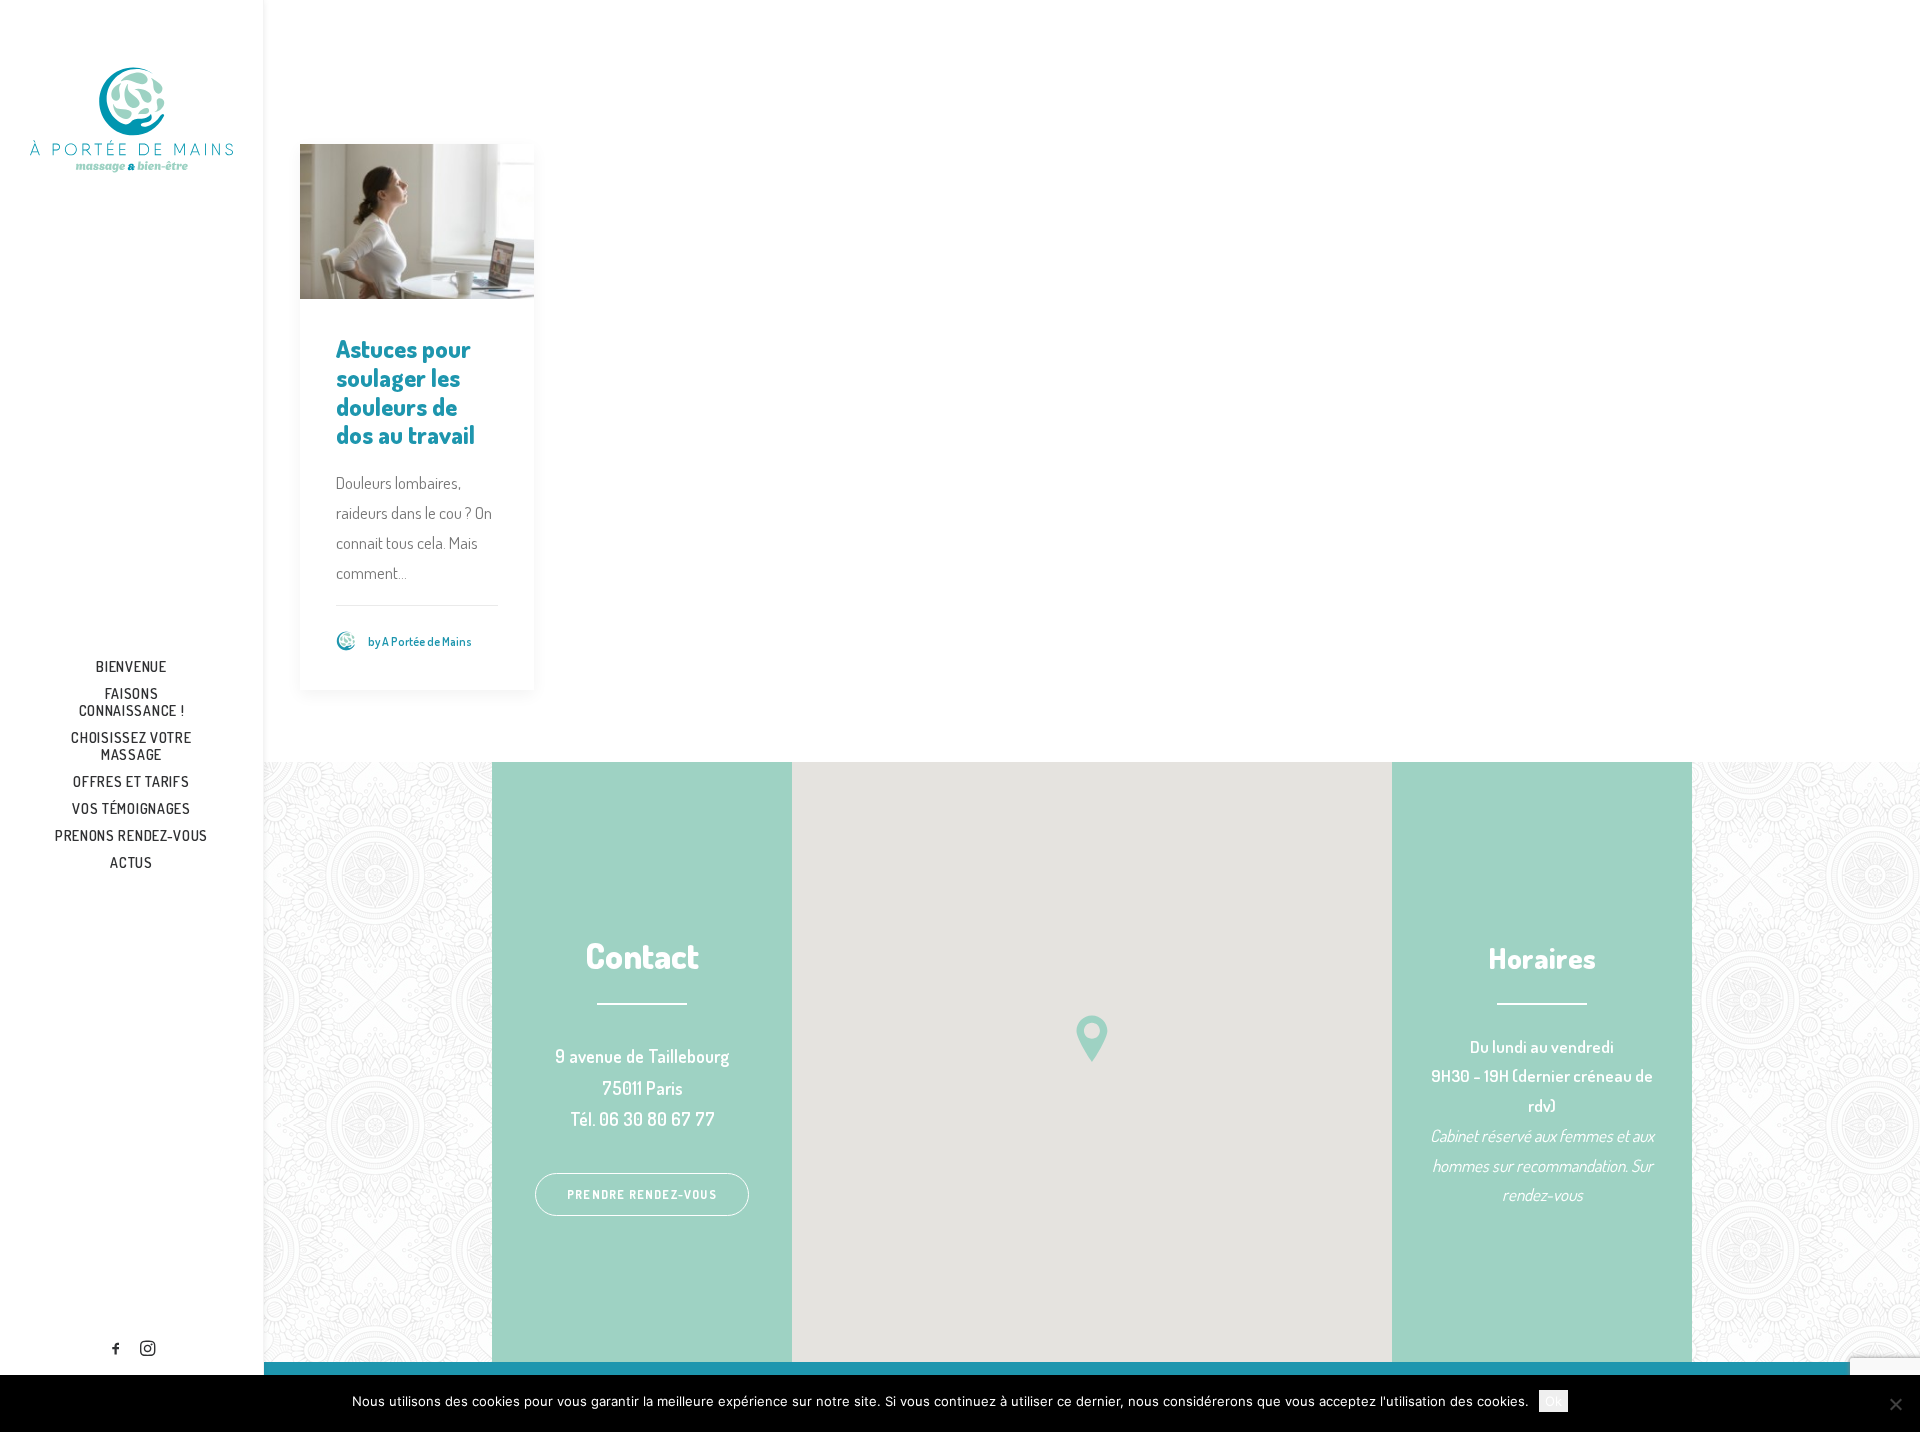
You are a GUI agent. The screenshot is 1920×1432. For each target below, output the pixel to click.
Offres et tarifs (131, 781)
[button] (116, 1349)
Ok (1553, 1401)
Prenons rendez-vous (131, 835)
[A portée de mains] (131, 120)
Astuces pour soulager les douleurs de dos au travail (405, 391)
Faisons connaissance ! (132, 702)
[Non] (1895, 1404)
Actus (131, 862)
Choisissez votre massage (131, 746)
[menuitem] (131, 666)
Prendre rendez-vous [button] (642, 1194)
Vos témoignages (131, 808)
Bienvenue (131, 666)
